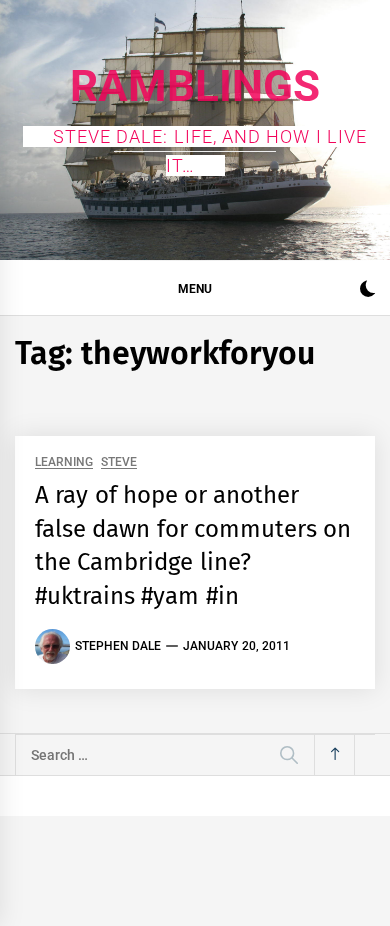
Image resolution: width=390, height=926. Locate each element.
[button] (367, 291)
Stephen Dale (118, 646)
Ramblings (195, 86)
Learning (64, 462)
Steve (119, 462)
